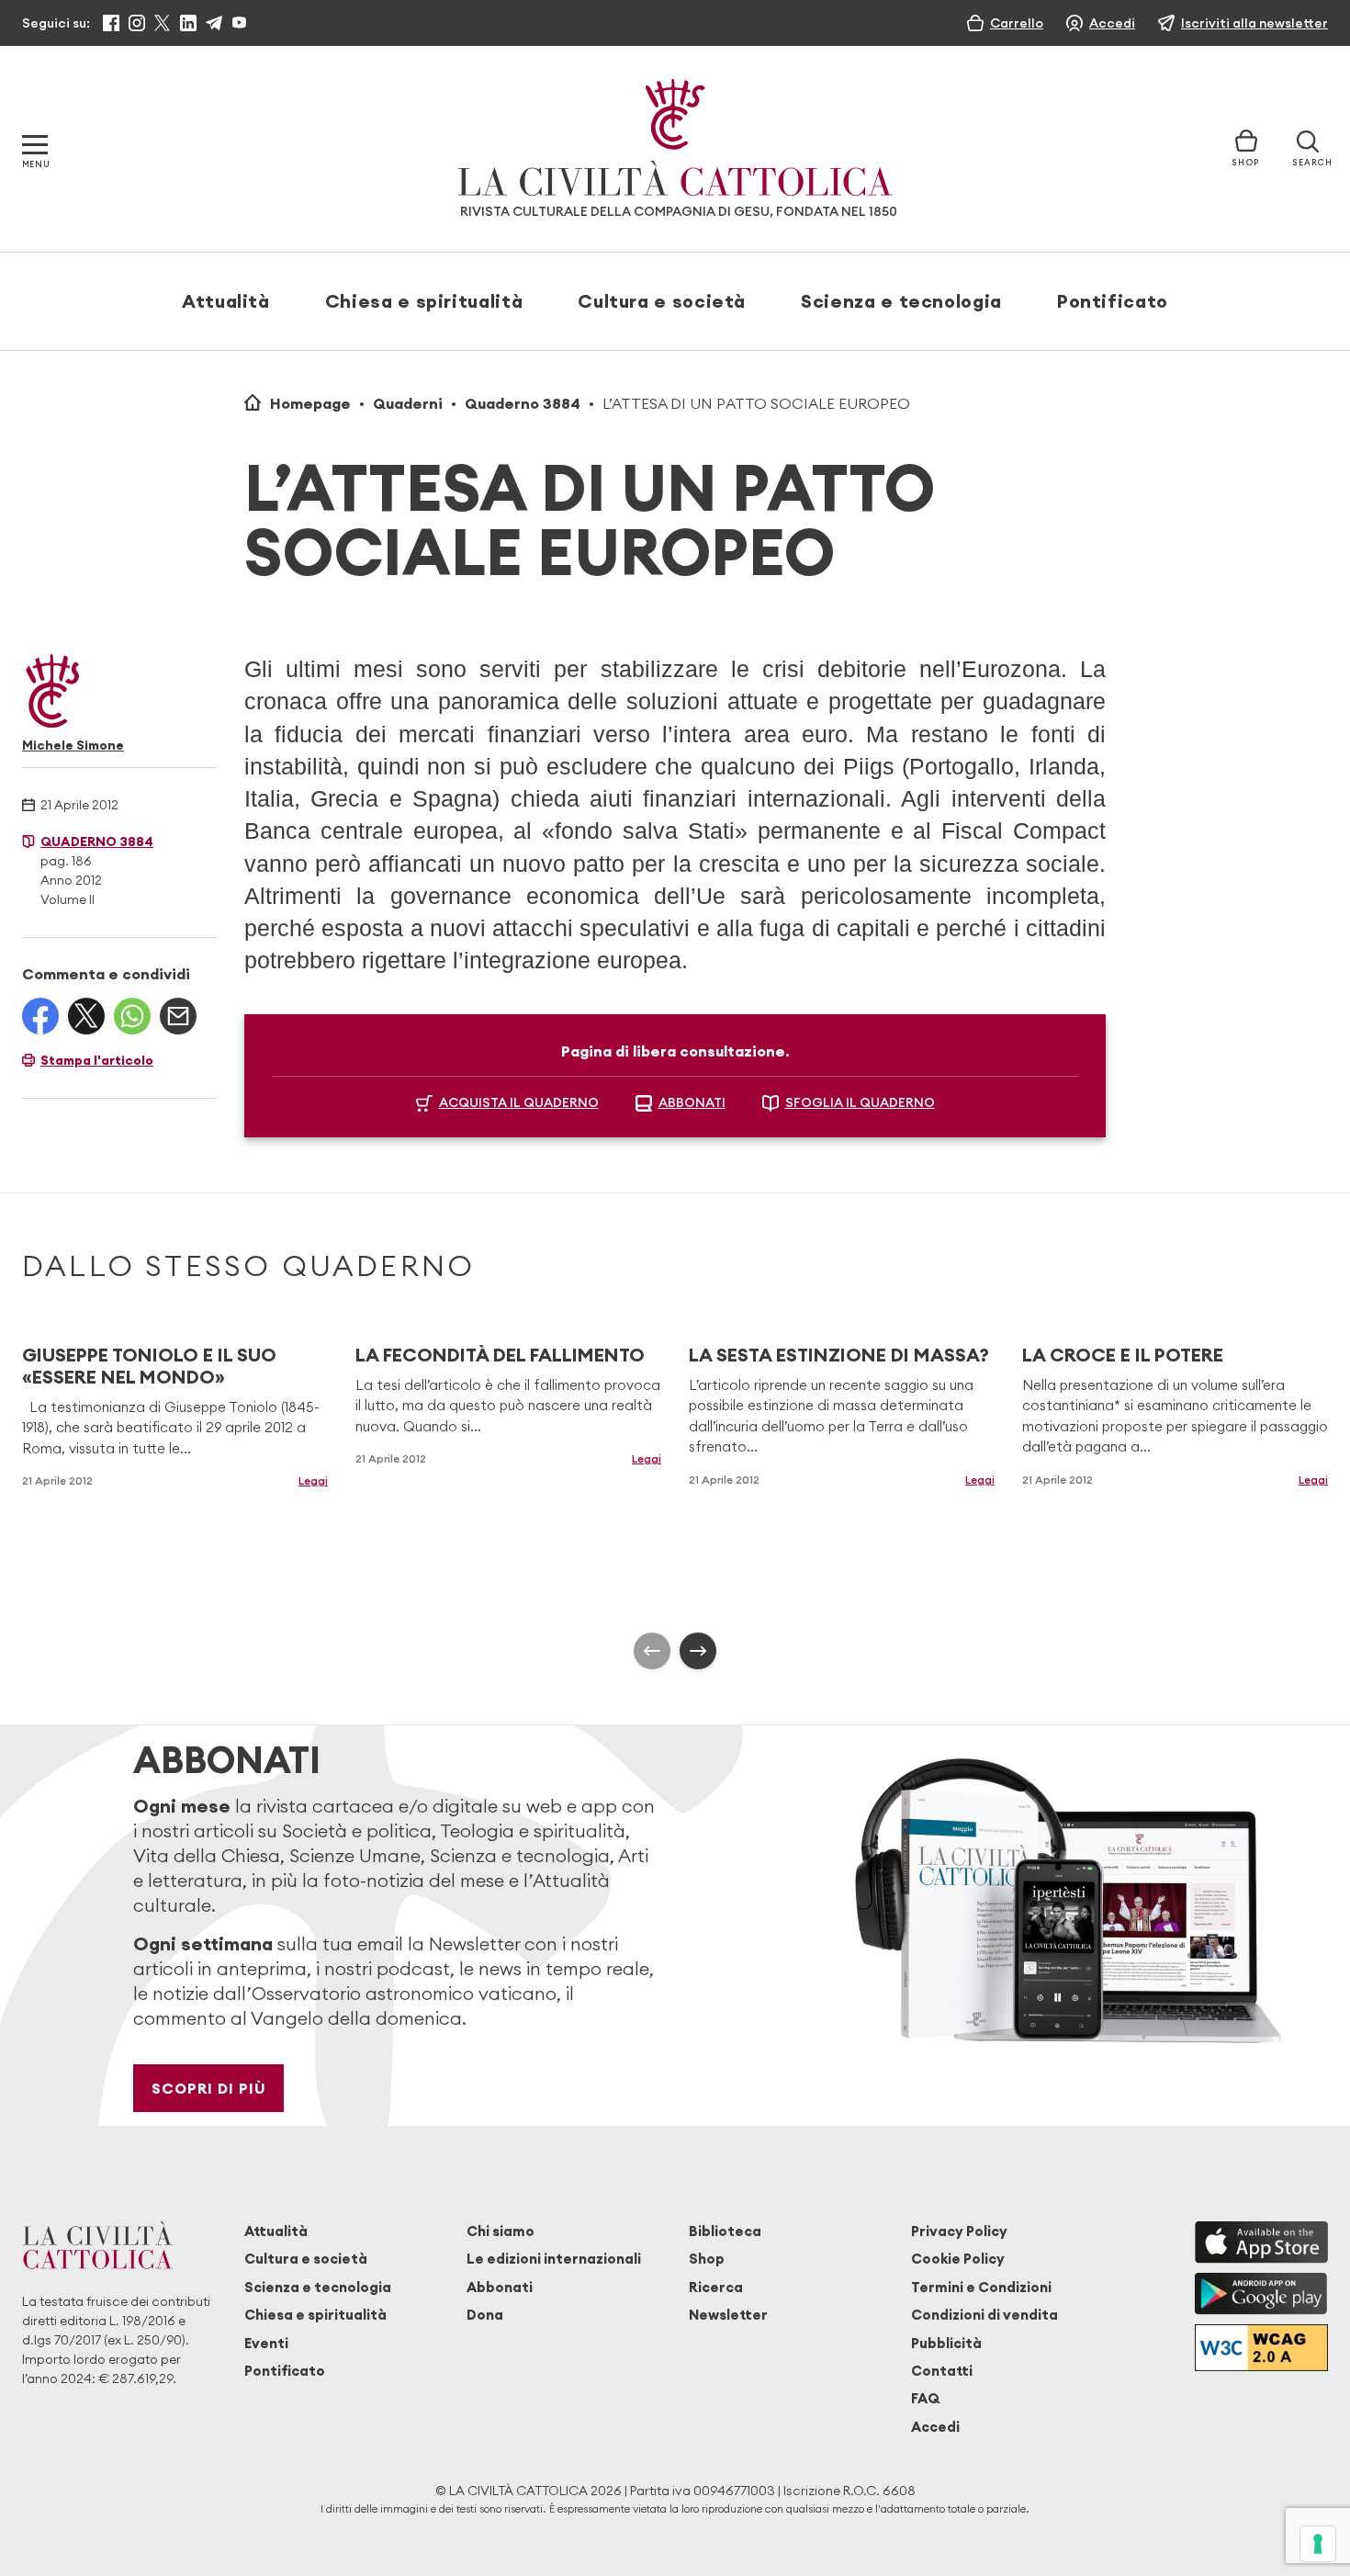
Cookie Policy (958, 2259)
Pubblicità (946, 2343)
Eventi (266, 2343)
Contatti (942, 2371)
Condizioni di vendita (984, 2315)
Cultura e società (662, 301)
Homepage (310, 403)
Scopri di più (209, 2088)
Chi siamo (501, 2231)
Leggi (313, 1480)
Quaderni (408, 403)
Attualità (226, 301)
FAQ (925, 2398)
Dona (485, 2315)
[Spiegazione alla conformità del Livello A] (1261, 2348)
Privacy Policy (959, 2231)
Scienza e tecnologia (901, 301)
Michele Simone (73, 745)
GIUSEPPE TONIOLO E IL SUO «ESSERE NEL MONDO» (149, 1366)
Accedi (935, 2427)
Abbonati (500, 2287)
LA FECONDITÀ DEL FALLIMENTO (500, 1355)
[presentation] (652, 1651)
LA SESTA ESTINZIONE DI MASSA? (839, 1355)
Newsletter (728, 2315)
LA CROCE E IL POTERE (1123, 1355)
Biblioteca (725, 2231)
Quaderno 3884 (523, 403)
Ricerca (716, 2287)
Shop (707, 2259)
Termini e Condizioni (981, 2287)
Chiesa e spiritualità (424, 301)
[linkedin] (188, 23)
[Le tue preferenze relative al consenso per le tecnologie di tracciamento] (1318, 2544)
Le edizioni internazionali (554, 2259)
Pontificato (1113, 301)
